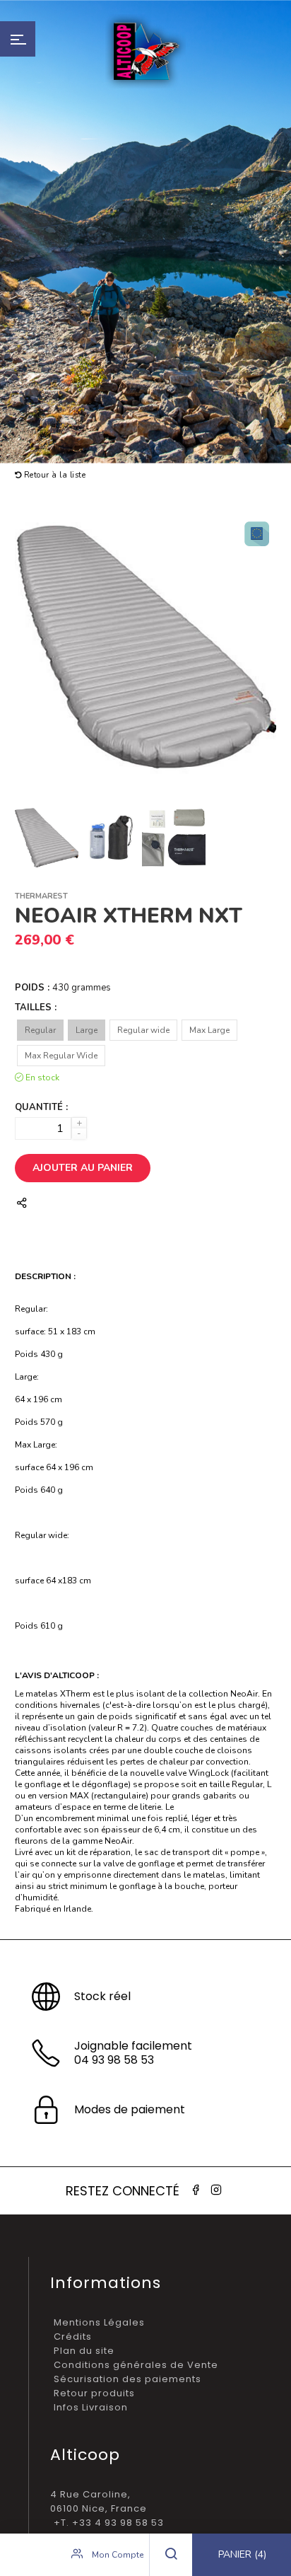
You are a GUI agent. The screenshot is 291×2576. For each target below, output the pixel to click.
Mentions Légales (99, 2322)
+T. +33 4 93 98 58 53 (109, 2523)
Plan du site (84, 2351)
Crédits (73, 2337)
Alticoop (145, 51)
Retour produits (94, 2393)
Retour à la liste (53, 475)
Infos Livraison (91, 2407)
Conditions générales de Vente (136, 2365)
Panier (242, 2554)
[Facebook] (196, 2190)
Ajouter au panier (83, 1168)
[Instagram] (216, 2190)
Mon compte (117, 2555)
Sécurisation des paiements (127, 2379)
